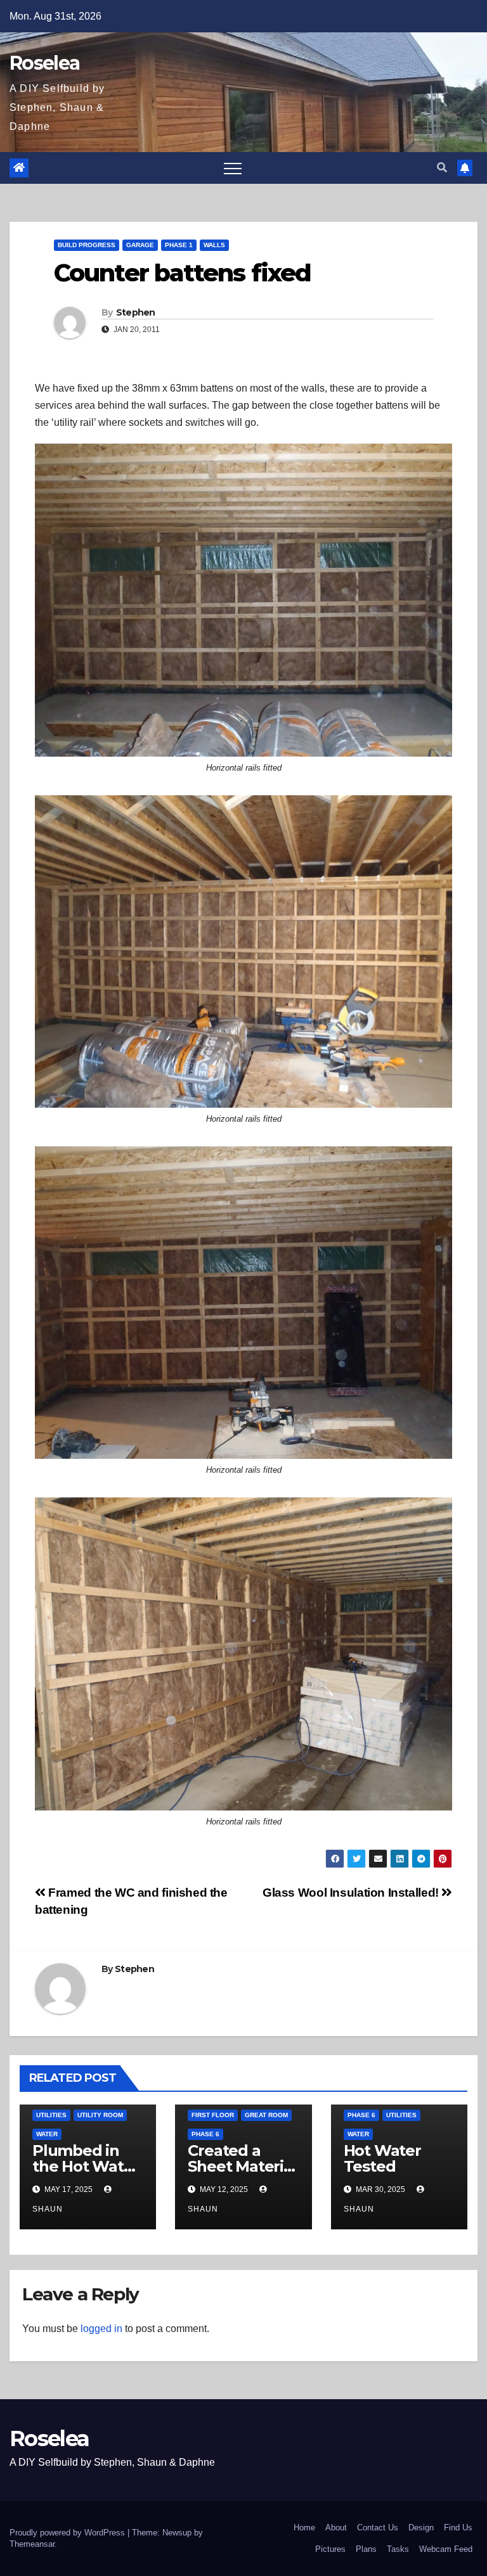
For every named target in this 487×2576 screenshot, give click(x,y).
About (336, 2528)
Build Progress (87, 245)
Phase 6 (205, 2134)
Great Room (266, 2115)
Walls (214, 245)
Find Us (458, 2528)
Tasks (398, 2549)
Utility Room (100, 2115)
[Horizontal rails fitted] (243, 600)
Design (421, 2528)
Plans (366, 2549)
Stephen (136, 312)
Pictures (330, 2549)
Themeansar (32, 2544)
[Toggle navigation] (233, 168)
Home (304, 2528)
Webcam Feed (446, 2549)
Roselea (44, 63)
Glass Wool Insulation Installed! (352, 1893)
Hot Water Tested (382, 2158)
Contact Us (378, 2528)
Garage (140, 245)
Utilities (51, 2115)
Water (47, 2134)
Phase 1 (179, 245)
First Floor (213, 2115)
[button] (442, 168)
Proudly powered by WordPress (68, 2533)
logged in (101, 2329)
